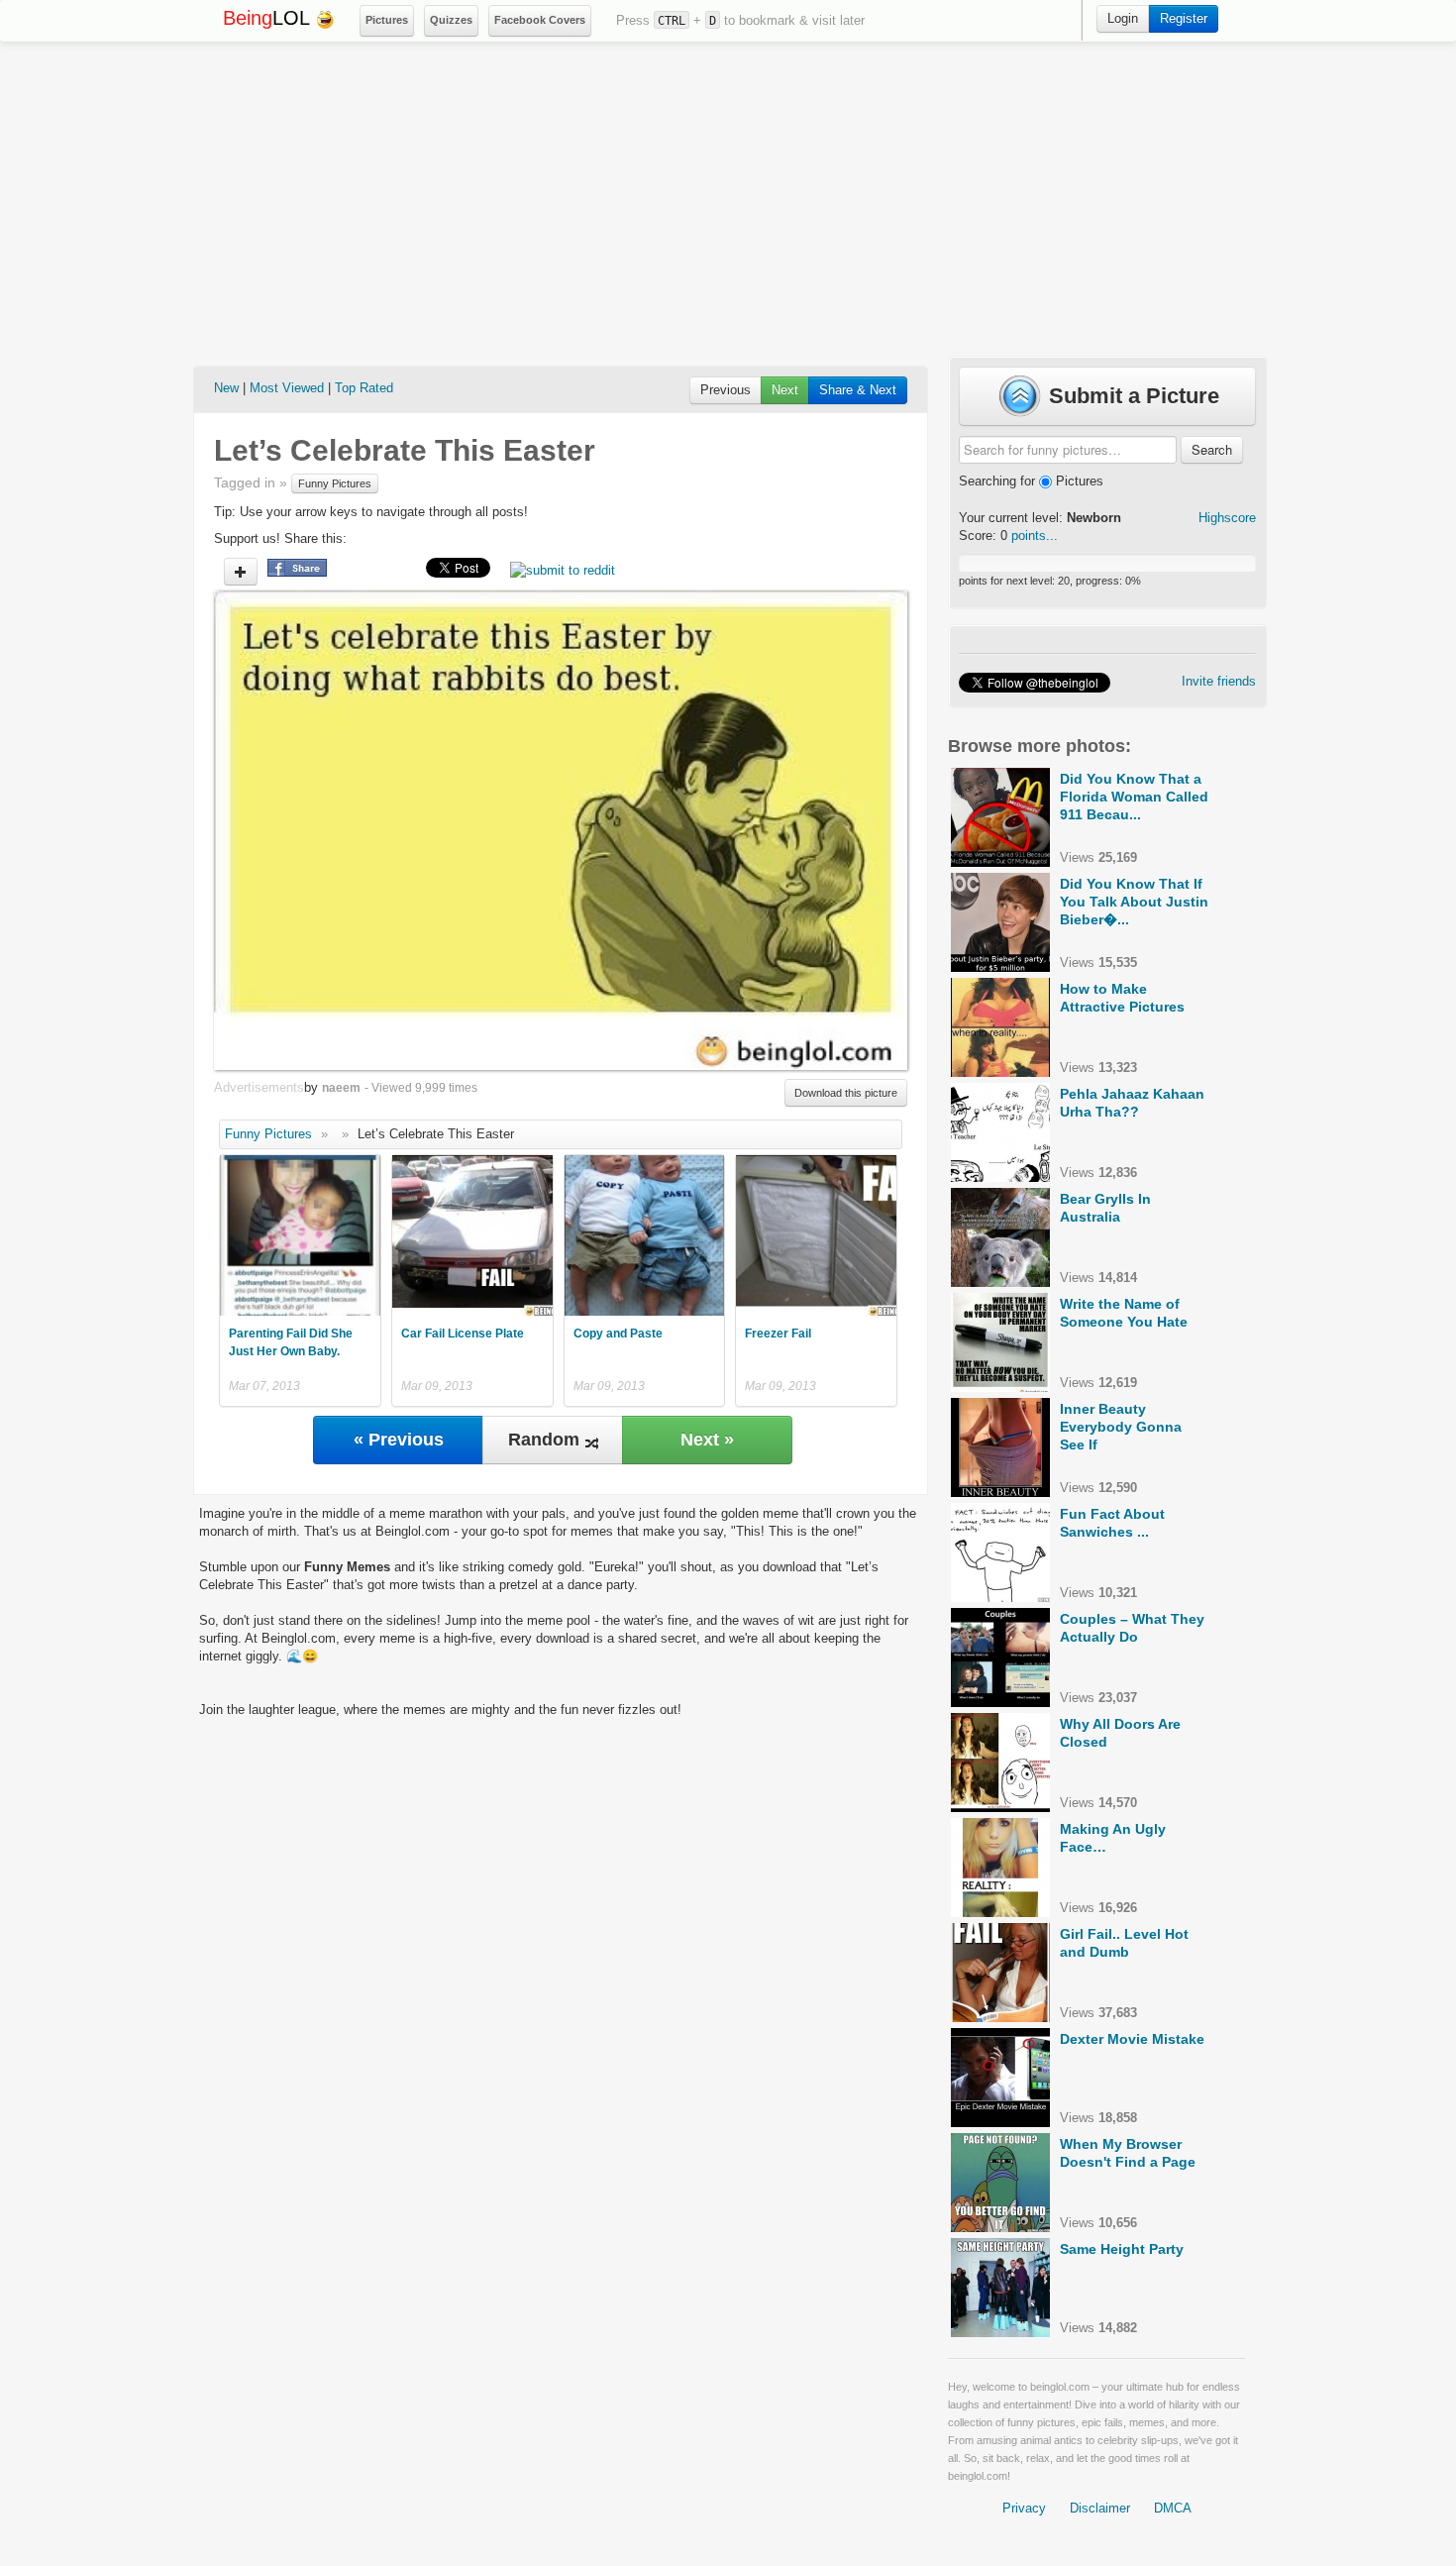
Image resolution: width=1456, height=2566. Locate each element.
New (226, 388)
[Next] (734, 830)
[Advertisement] (728, 199)
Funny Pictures (335, 483)
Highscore (1227, 518)
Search (1212, 449)
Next (785, 390)
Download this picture (846, 1093)
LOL (269, 18)
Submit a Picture (1131, 396)
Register (1184, 18)
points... (1035, 535)
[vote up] (241, 572)
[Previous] (387, 830)
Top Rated (364, 388)
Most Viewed (287, 388)
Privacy (1024, 2508)
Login (1123, 18)
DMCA (1173, 2508)
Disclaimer (1100, 2508)
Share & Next (858, 390)
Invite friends (1219, 681)
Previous (726, 390)
